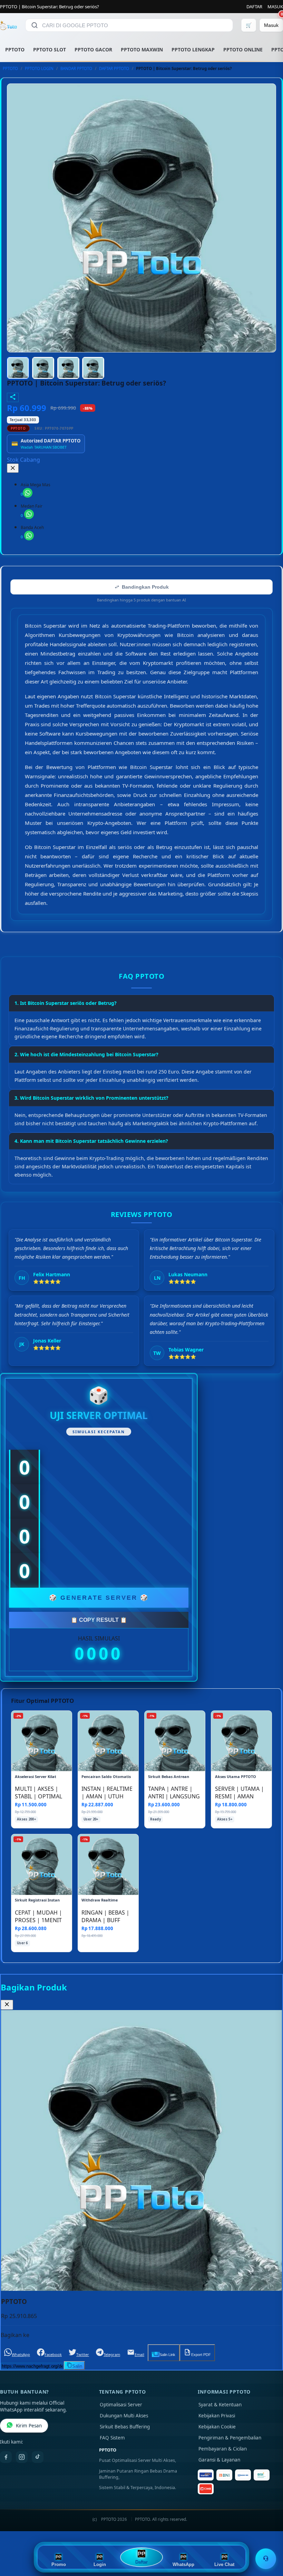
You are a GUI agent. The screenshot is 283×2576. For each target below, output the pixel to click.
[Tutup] (13, 468)
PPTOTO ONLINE (243, 49)
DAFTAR (254, 7)
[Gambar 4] (93, 368)
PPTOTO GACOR (93, 49)
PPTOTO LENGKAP (193, 49)
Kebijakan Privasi (217, 2416)
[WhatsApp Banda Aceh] (29, 536)
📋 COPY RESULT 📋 (99, 1620)
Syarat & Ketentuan (220, 2405)
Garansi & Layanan (219, 2460)
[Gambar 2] (43, 368)
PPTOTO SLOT (50, 49)
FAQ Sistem (112, 2438)
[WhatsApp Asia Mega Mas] (28, 493)
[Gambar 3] (68, 368)
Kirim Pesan (29, 2426)
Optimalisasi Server (121, 2405)
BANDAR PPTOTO (76, 68)
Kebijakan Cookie (217, 2427)
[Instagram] (22, 2457)
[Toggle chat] (266, 2559)
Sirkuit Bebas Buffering (125, 2427)
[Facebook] (6, 2457)
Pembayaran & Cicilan (223, 2449)
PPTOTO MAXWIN (142, 49)
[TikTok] (38, 2457)
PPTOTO (15, 49)
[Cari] (35, 25)
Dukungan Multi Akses (124, 2416)
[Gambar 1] (18, 368)
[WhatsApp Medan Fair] (29, 514)
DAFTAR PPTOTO (114, 68)
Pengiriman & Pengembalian (230, 2438)
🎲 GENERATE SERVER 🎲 (99, 1598)
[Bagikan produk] (13, 397)
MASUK (275, 7)
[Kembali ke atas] (268, 2541)
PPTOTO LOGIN (39, 68)
